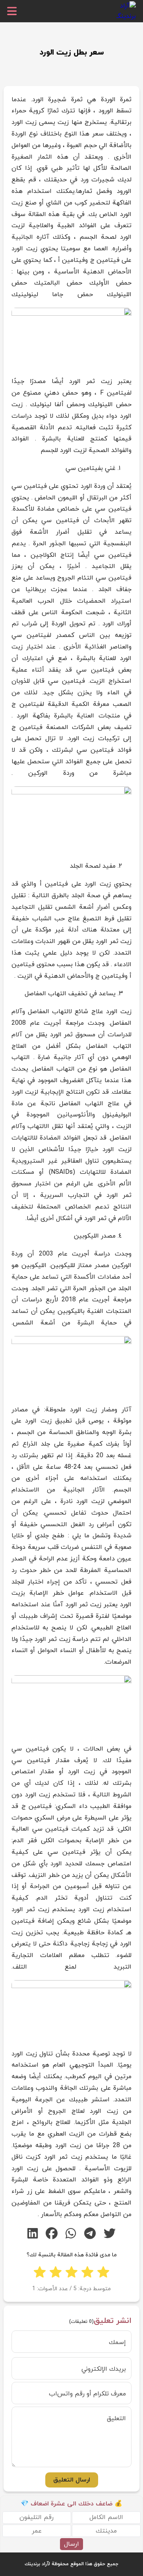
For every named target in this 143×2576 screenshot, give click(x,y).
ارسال (71, 2544)
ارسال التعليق (72, 2480)
